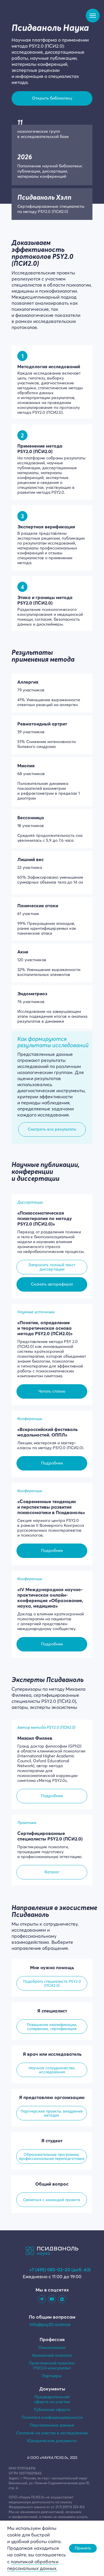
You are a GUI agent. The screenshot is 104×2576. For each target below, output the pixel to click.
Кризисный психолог (52, 2355)
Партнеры (52, 2376)
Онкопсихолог (52, 2347)
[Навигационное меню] (93, 16)
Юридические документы (52, 2441)
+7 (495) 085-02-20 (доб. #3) (60, 2270)
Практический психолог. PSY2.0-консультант (52, 2365)
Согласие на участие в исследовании (52, 2433)
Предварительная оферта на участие (52, 2399)
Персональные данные (52, 2425)
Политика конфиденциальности (52, 2417)
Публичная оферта (52, 2409)
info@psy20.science (50, 2324)
